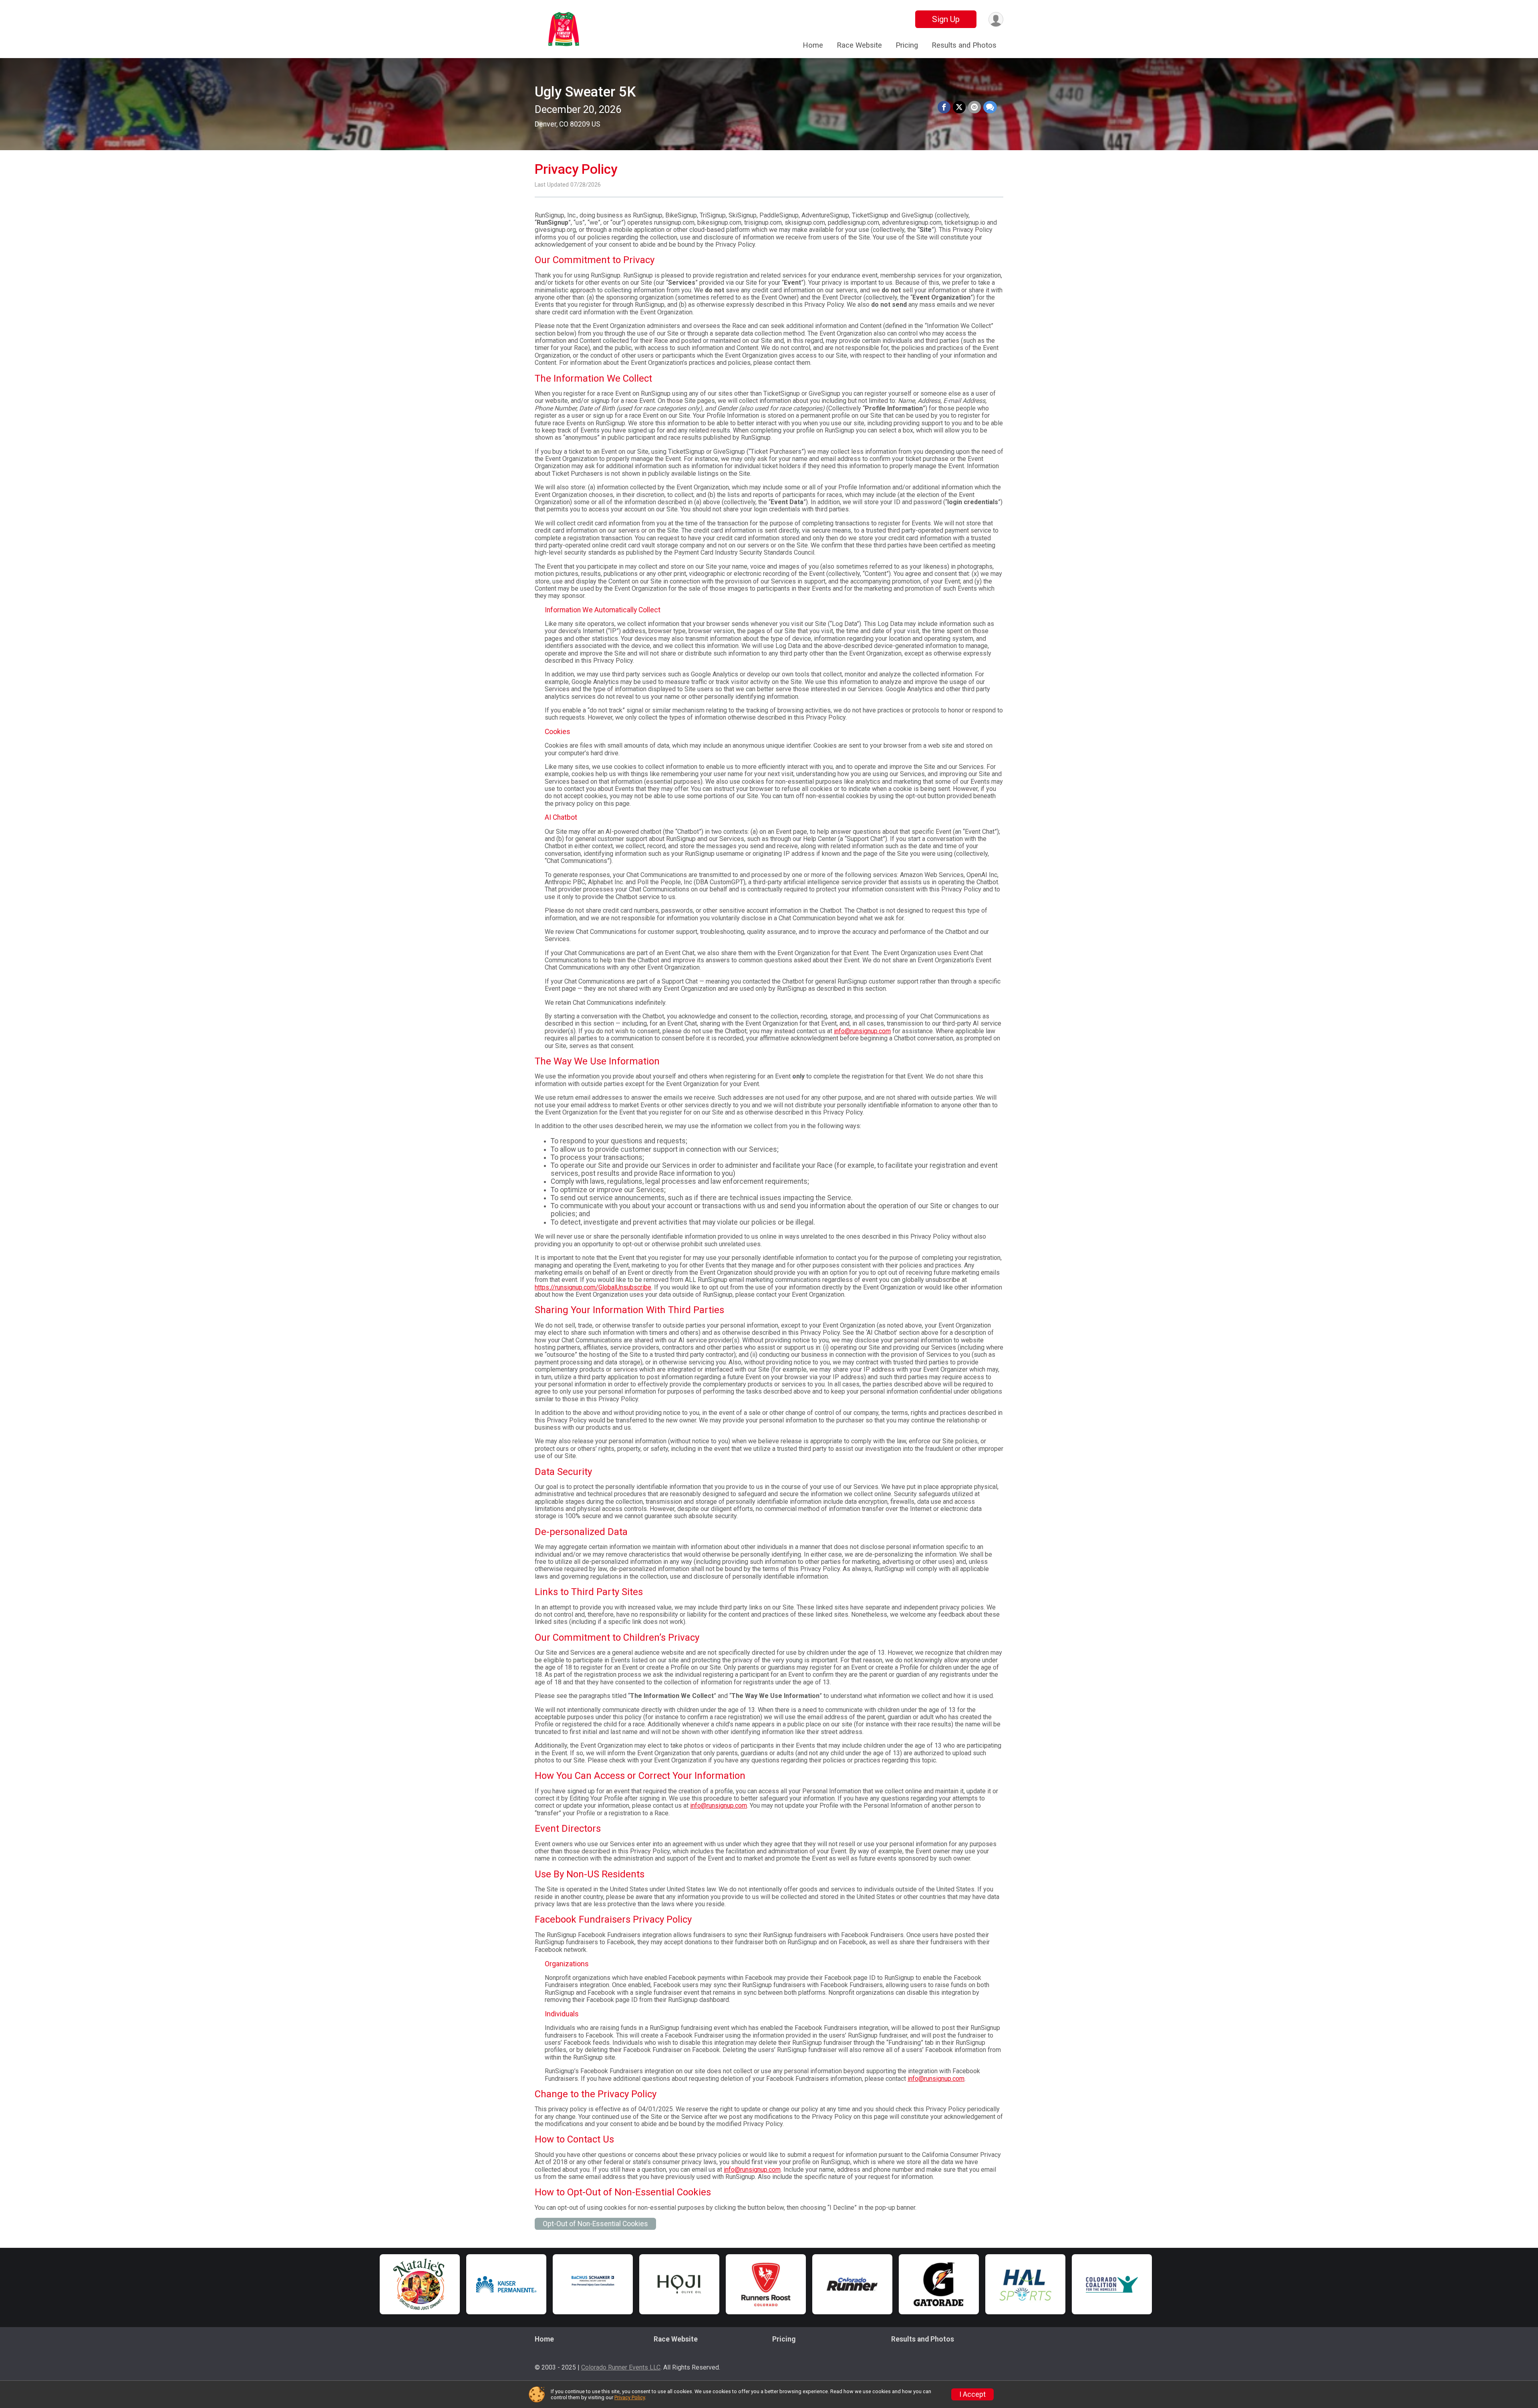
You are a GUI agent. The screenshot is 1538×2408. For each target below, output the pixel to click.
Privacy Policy (630, 2397)
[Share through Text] (990, 107)
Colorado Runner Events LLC (621, 2367)
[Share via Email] (974, 107)
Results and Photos (964, 45)
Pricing (907, 45)
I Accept (972, 2394)
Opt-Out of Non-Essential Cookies (595, 2224)
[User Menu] (996, 19)
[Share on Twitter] (959, 107)
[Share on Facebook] (944, 107)
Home (813, 45)
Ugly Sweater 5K (585, 92)
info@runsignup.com (862, 1031)
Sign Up (946, 19)
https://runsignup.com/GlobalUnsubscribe (593, 1287)
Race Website (859, 45)
